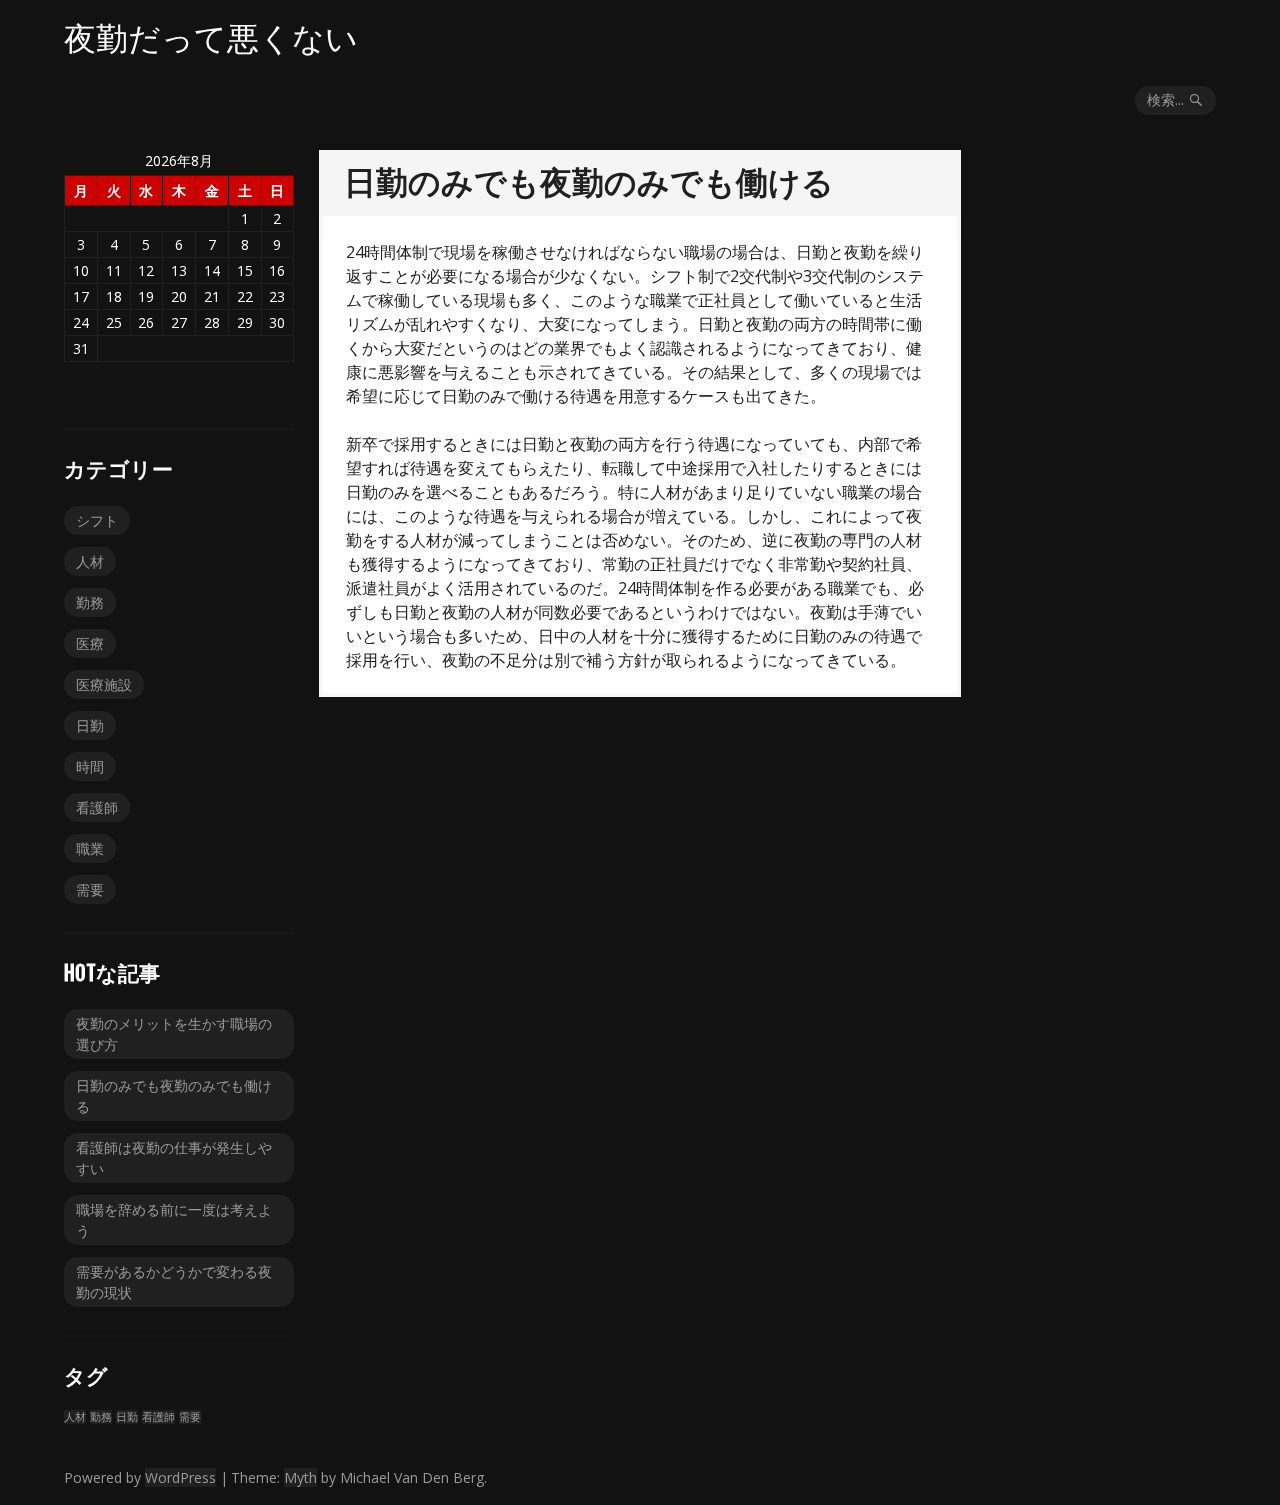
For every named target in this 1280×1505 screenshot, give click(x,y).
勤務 (90, 602)
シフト (97, 520)
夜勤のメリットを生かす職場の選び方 (174, 1034)
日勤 (90, 725)
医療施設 (104, 684)
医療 (90, 643)
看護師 (97, 807)
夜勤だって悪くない (211, 38)
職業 (90, 848)
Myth (300, 1477)
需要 (90, 889)
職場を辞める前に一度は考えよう (174, 1220)
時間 (90, 766)
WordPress (180, 1477)
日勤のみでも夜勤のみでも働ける (174, 1096)
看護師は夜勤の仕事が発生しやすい (174, 1158)
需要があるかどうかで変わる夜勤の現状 (174, 1282)
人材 (90, 561)
